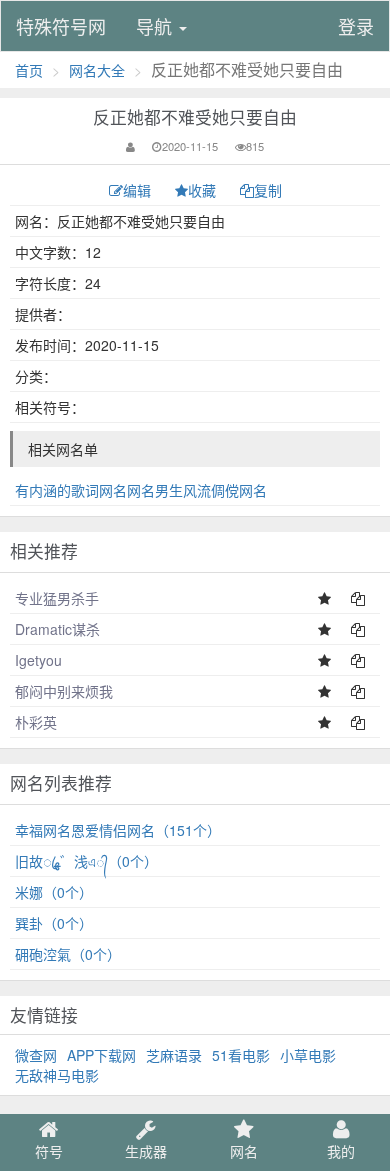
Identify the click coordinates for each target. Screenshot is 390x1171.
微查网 (36, 1055)
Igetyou (38, 660)
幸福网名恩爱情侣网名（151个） (118, 830)
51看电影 (241, 1055)
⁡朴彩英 (36, 722)
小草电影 (308, 1055)
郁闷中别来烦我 (64, 691)
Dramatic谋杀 (57, 629)
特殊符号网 (61, 26)
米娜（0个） (54, 892)
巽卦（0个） (54, 923)
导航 (156, 26)
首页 (29, 70)
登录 (356, 26)
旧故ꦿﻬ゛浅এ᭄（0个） (86, 861)
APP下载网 (101, 1055)
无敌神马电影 (57, 1075)
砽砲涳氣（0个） (68, 954)
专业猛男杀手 (57, 598)
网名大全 (97, 70)
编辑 (139, 190)
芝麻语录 (174, 1055)
